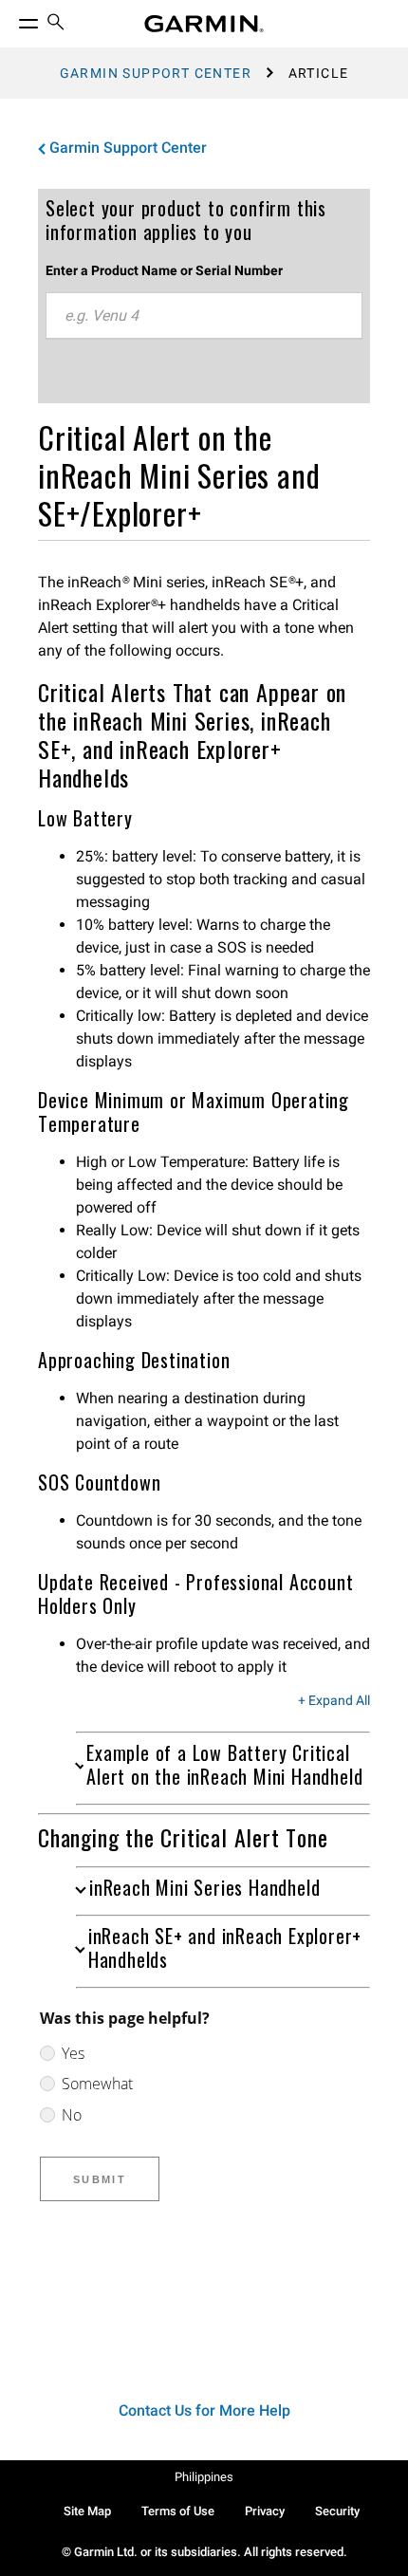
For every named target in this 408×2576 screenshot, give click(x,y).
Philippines (204, 2477)
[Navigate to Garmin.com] (204, 24)
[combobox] (204, 316)
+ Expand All (334, 1701)
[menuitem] (56, 24)
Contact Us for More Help (204, 2410)
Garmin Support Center (156, 73)
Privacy (265, 2511)
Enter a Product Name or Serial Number (164, 270)
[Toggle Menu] (11, 19)
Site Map (87, 2511)
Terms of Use (178, 2511)
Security (337, 2511)
